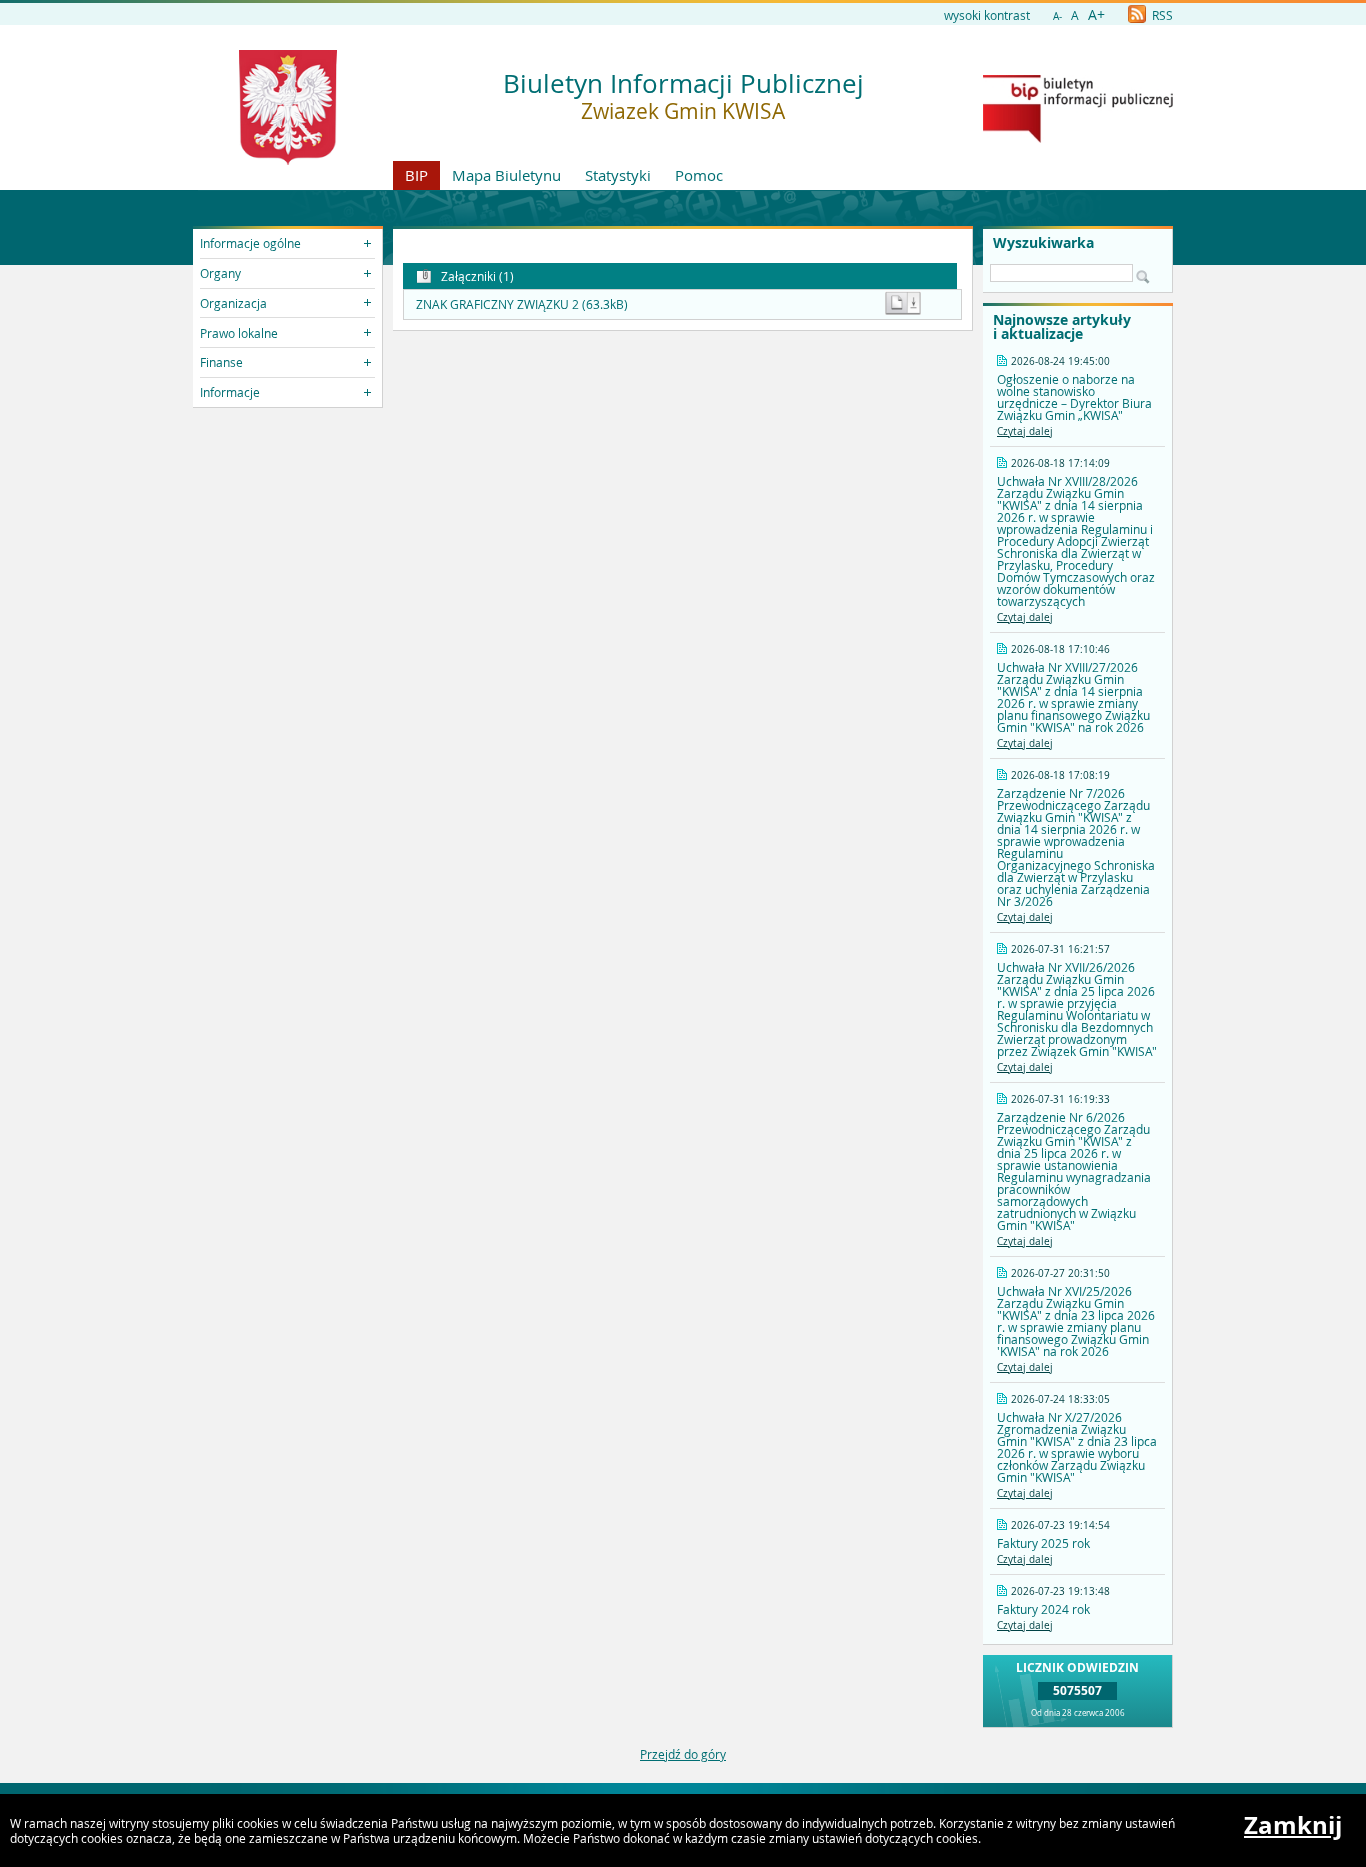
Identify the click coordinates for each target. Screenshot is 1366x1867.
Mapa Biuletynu (506, 175)
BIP (416, 175)
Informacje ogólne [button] (250, 243)
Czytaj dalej (1025, 431)
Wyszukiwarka (1043, 243)
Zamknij (1293, 1825)
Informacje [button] (230, 392)
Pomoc (699, 175)
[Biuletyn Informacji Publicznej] (1078, 138)
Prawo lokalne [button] (239, 333)
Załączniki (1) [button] (476, 276)
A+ (1096, 14)
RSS (1161, 15)
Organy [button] (220, 273)
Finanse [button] (221, 362)
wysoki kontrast (987, 15)
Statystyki (618, 175)
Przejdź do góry (683, 1754)
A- (1057, 16)
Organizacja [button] (233, 303)
